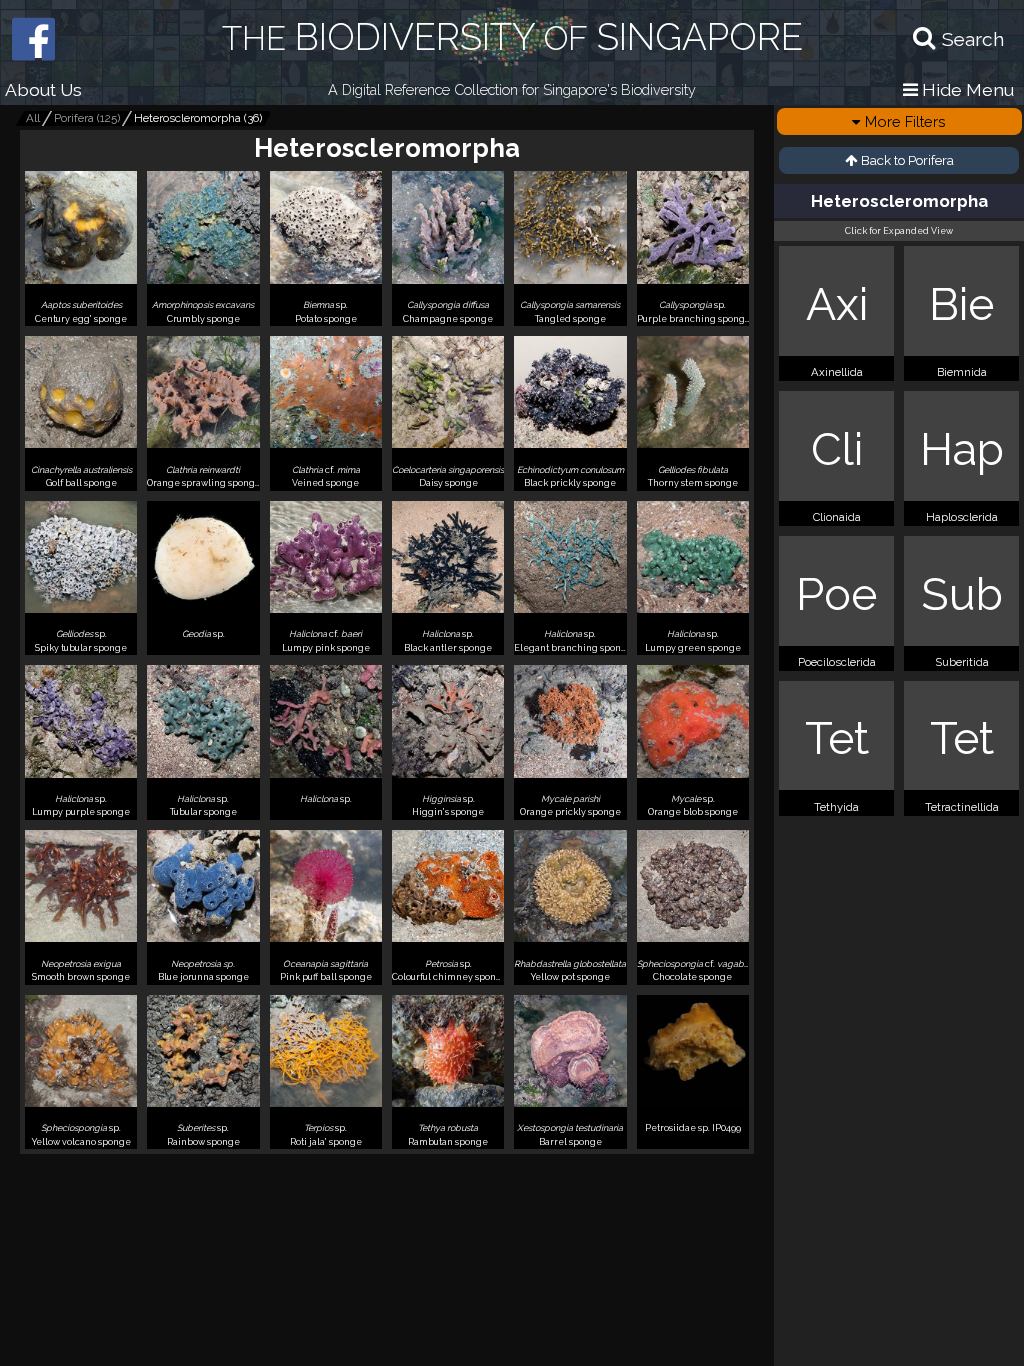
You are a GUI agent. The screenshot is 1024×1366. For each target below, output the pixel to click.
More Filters (905, 121)
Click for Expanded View (899, 231)
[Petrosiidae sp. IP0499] (693, 1142)
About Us (43, 89)
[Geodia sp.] (203, 648)
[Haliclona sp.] (326, 813)
